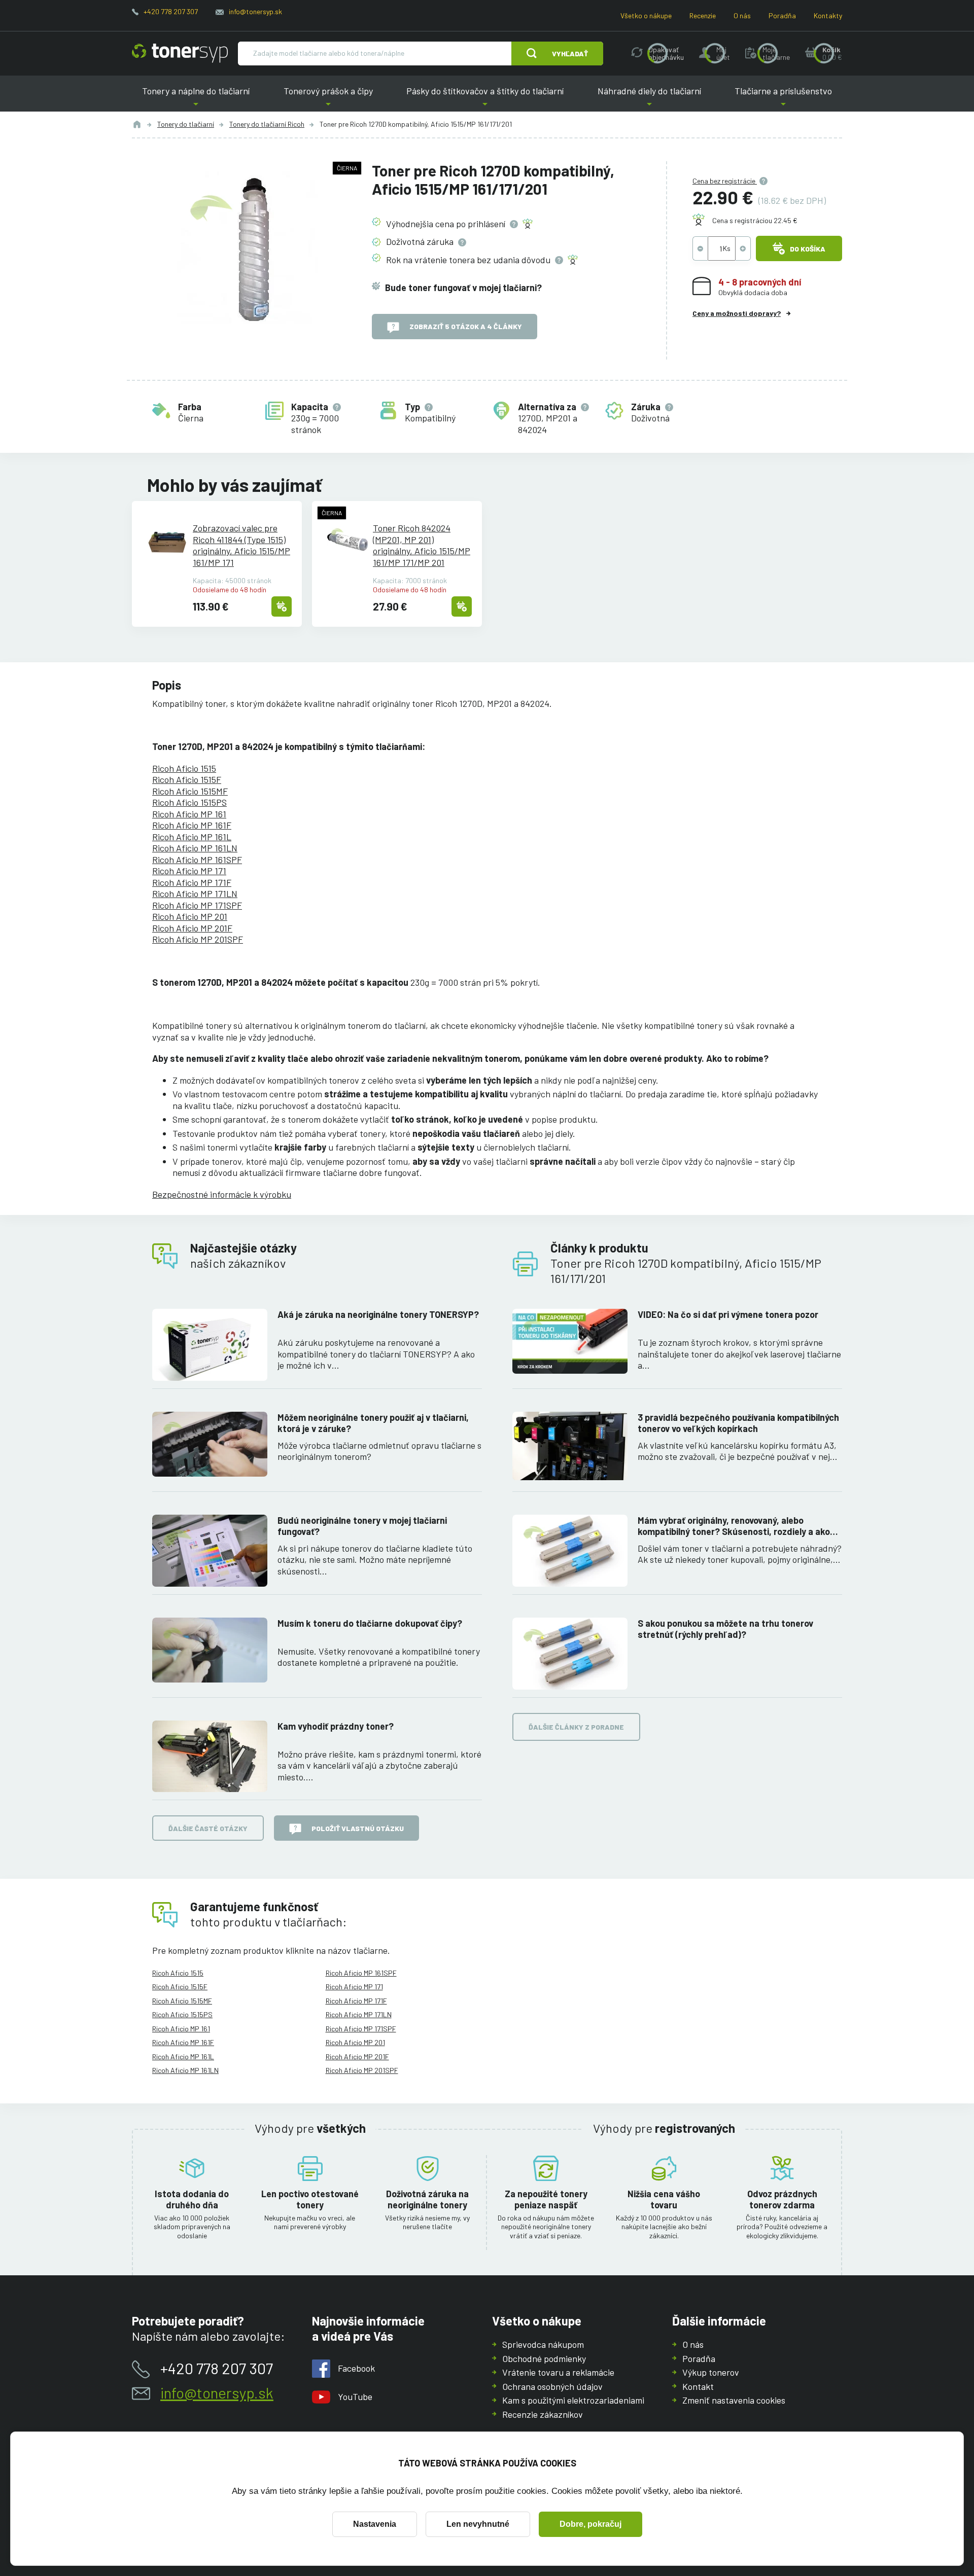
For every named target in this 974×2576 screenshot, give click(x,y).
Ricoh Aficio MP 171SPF (197, 905)
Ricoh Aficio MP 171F (192, 882)
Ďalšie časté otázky (208, 1828)
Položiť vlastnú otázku (358, 1828)
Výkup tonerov (711, 2372)
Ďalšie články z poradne (576, 1727)
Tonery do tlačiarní (186, 124)
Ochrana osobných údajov (552, 2386)
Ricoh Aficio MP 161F (192, 825)
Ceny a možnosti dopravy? (737, 313)
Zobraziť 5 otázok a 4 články (466, 326)
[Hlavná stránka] (180, 53)
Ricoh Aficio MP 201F (192, 928)
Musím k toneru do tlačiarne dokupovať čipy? (370, 1623)
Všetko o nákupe (646, 15)
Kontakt (698, 2386)
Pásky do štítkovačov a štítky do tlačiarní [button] (485, 99)
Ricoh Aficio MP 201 (190, 916)
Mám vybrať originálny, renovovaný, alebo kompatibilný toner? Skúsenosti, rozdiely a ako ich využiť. (734, 1526)
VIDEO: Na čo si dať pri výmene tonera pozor (728, 1314)
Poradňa (782, 15)
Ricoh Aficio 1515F (187, 779)
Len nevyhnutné (478, 2524)
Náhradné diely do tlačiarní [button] (649, 99)
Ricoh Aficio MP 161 (189, 814)
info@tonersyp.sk (255, 11)
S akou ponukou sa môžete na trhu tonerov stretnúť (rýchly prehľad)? (725, 1629)
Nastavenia (375, 2524)
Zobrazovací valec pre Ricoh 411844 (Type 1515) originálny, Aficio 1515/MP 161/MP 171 (241, 545)
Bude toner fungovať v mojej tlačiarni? (463, 288)
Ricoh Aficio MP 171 (189, 871)
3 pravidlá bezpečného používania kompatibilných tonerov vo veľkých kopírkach (738, 1423)
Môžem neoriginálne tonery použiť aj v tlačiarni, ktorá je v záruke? (373, 1423)
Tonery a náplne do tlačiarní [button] (196, 99)
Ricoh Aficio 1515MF (190, 791)
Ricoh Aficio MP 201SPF (198, 939)
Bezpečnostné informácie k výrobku (222, 1194)
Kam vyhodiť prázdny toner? (336, 1726)
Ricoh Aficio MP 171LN (195, 893)
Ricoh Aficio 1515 (184, 768)
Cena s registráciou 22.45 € (755, 220)
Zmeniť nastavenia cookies (734, 2400)
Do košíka (808, 249)
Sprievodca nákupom (543, 2344)
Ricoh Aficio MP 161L (192, 837)
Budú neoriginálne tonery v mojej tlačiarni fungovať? (362, 1526)
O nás (742, 15)
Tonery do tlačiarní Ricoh (267, 124)
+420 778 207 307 (171, 11)
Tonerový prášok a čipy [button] (328, 99)
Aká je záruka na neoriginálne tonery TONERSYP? (378, 1314)
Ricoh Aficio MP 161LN (195, 848)
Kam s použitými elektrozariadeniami (573, 2400)
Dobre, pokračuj (590, 2524)
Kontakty (828, 15)
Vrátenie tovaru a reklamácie (558, 2372)
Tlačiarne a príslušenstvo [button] (783, 99)
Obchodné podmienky (544, 2358)
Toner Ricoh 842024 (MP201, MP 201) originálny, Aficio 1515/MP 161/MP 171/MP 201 (422, 545)
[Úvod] (137, 124)
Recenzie (703, 15)
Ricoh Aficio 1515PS (189, 802)
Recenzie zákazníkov (543, 2414)
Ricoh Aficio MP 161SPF (197, 860)
